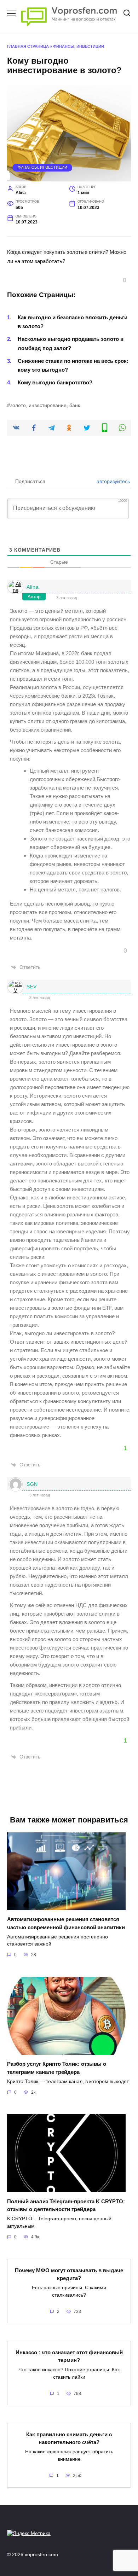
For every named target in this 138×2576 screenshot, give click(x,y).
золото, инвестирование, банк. (46, 405)
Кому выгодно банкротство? (55, 382)
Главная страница (28, 46)
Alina (33, 587)
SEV (32, 987)
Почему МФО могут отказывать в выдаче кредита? (69, 2274)
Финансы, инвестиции (79, 46)
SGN (32, 1484)
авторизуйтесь (113, 481)
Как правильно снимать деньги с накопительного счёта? (69, 2438)
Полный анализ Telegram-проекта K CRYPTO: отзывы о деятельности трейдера (66, 2205)
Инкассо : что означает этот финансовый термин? (69, 2356)
